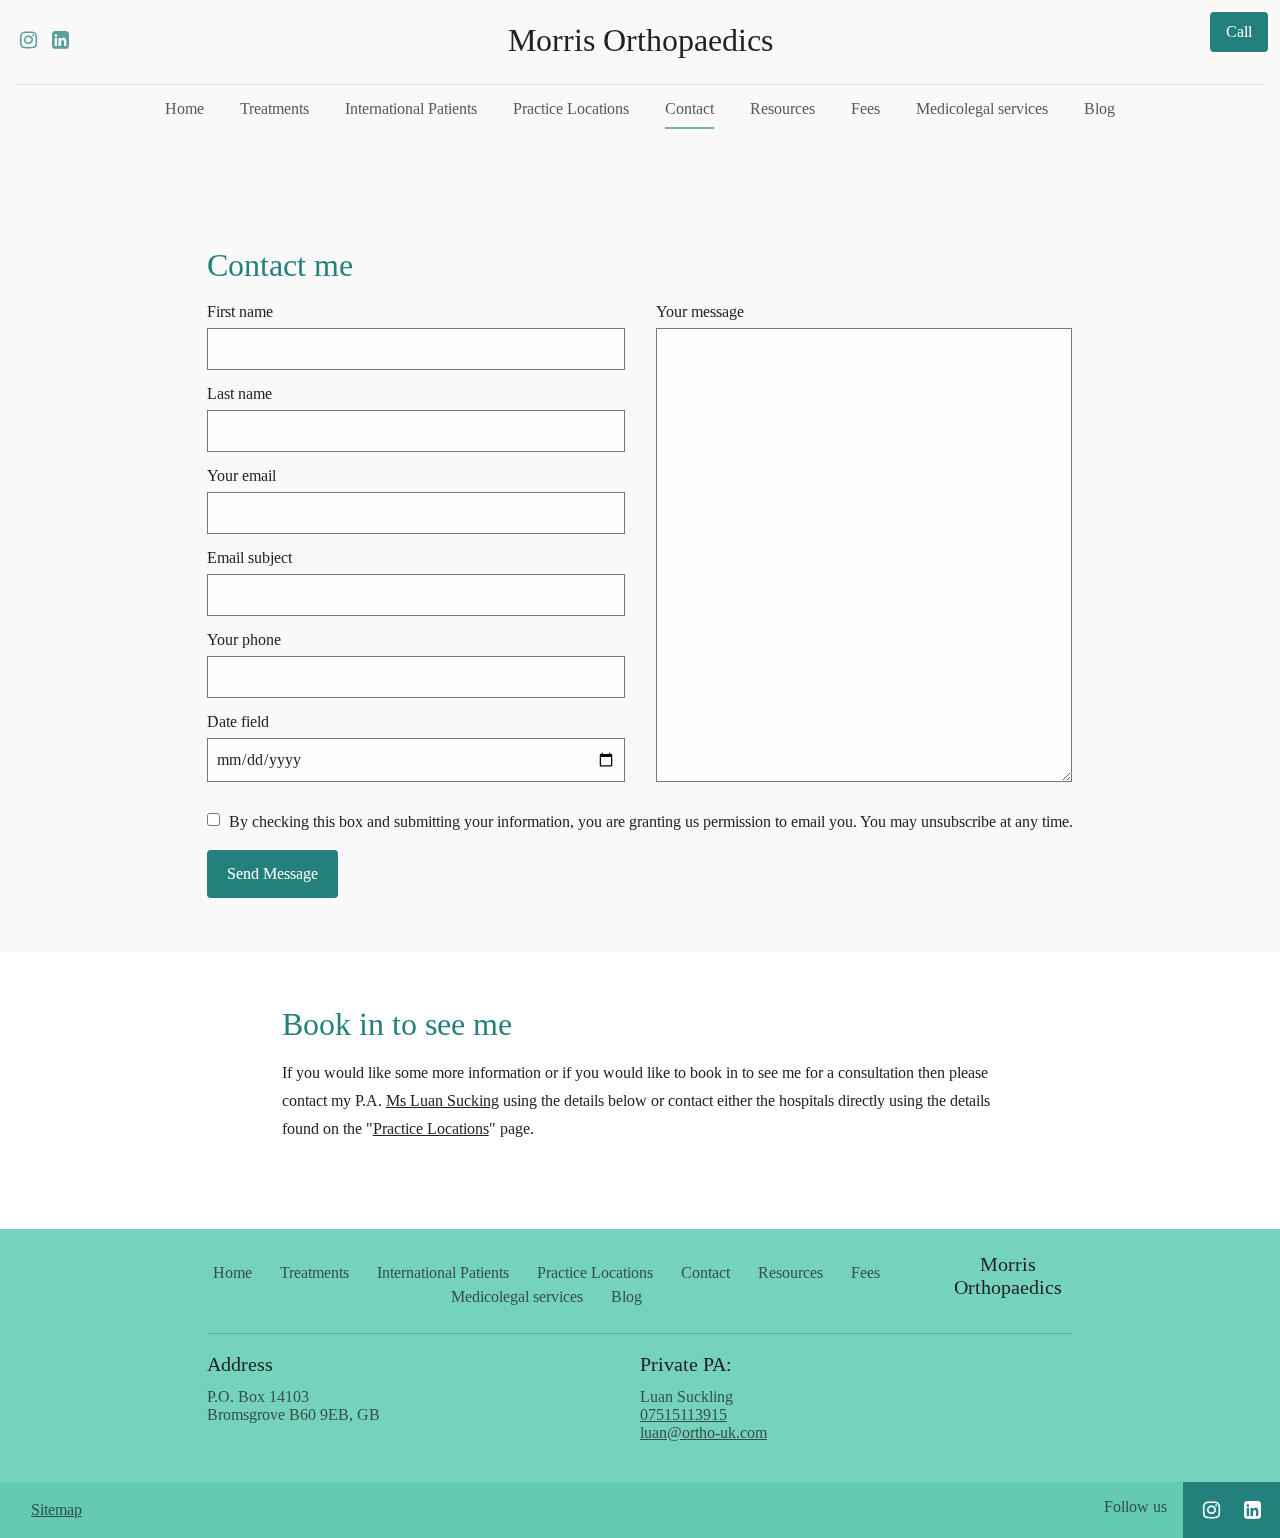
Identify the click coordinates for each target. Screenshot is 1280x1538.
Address (240, 1364)
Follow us (1135, 1506)
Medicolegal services (982, 108)
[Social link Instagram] (28, 40)
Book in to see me (397, 1024)
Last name (239, 393)
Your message (700, 311)
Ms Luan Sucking (442, 1100)
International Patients (411, 108)
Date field (238, 721)
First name (240, 311)
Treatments (274, 108)
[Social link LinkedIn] (60, 40)
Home (184, 108)
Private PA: (686, 1364)
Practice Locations (571, 108)
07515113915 (683, 1414)
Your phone (244, 639)
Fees (865, 108)
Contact (689, 108)
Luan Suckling (703, 1414)
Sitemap (56, 1509)
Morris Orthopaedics (640, 40)
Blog (1099, 108)
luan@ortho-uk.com (703, 1432)
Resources (782, 108)
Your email (241, 475)
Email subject (249, 557)
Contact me (280, 265)
